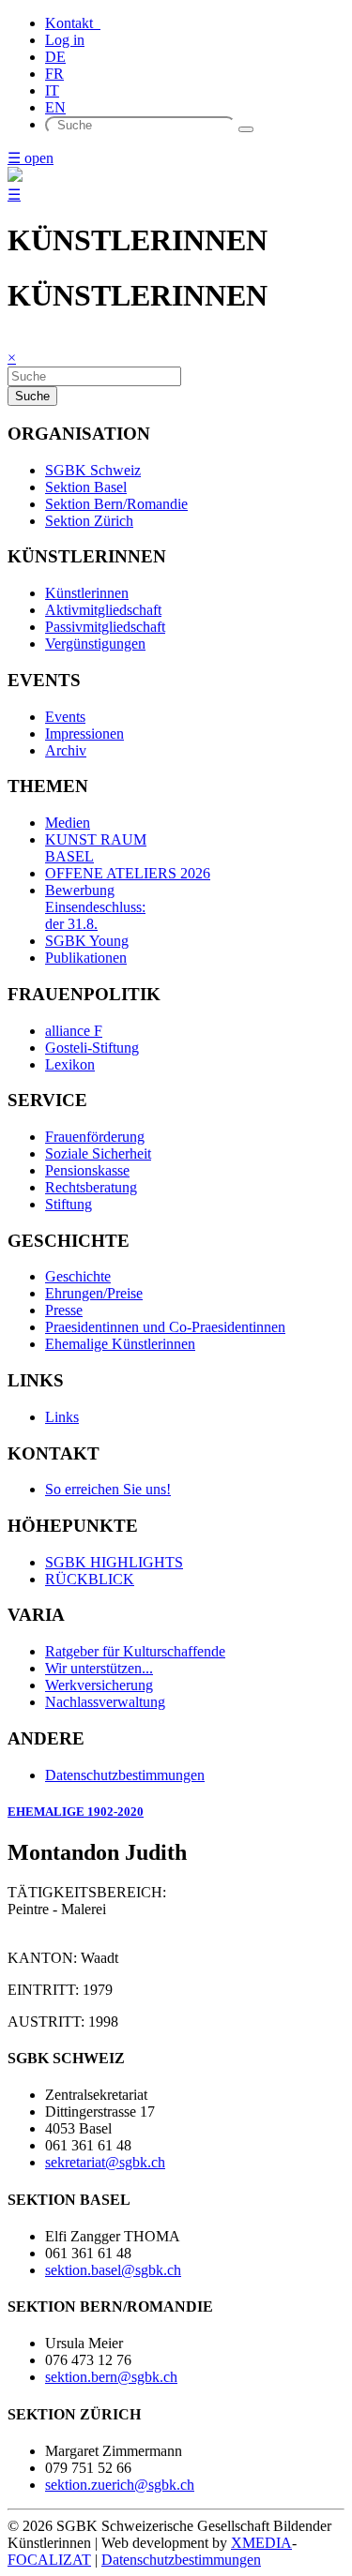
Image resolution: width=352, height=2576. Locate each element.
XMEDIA (261, 2543)
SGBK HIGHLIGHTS (114, 1562)
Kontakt (73, 23)
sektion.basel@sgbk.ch (113, 2270)
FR (54, 74)
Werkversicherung (99, 1685)
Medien (68, 823)
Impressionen (84, 734)
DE (55, 57)
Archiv (66, 750)
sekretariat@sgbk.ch (105, 2162)
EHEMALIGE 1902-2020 (76, 1812)
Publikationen (86, 958)
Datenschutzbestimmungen (125, 1775)
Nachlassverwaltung (105, 1702)
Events (65, 717)
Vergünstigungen (95, 644)
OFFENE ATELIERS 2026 (128, 873)
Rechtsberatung (91, 1187)
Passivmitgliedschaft (105, 627)
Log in (65, 40)
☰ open (31, 158)
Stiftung (69, 1204)
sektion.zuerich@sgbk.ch (120, 2485)
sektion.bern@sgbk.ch (111, 2377)
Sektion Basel (86, 487)
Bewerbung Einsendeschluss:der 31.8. (95, 907)
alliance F (74, 1031)
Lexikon (70, 1064)
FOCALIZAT (49, 2560)
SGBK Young (87, 941)
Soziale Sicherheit (98, 1153)
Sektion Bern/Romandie (116, 504)
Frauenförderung (95, 1137)
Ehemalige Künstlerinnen (120, 1344)
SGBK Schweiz (93, 470)
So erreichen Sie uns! (108, 1489)
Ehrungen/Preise (94, 1293)
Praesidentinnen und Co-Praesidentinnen (165, 1327)
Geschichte (78, 1276)
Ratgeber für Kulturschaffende (135, 1651)
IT (52, 90)
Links (62, 1417)
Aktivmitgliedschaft (103, 610)
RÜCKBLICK (90, 1579)
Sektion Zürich (89, 521)
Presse (64, 1310)
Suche (32, 396)
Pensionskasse (87, 1170)
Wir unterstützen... (99, 1668)
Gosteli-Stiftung (92, 1048)
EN (55, 107)
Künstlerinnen (87, 593)
